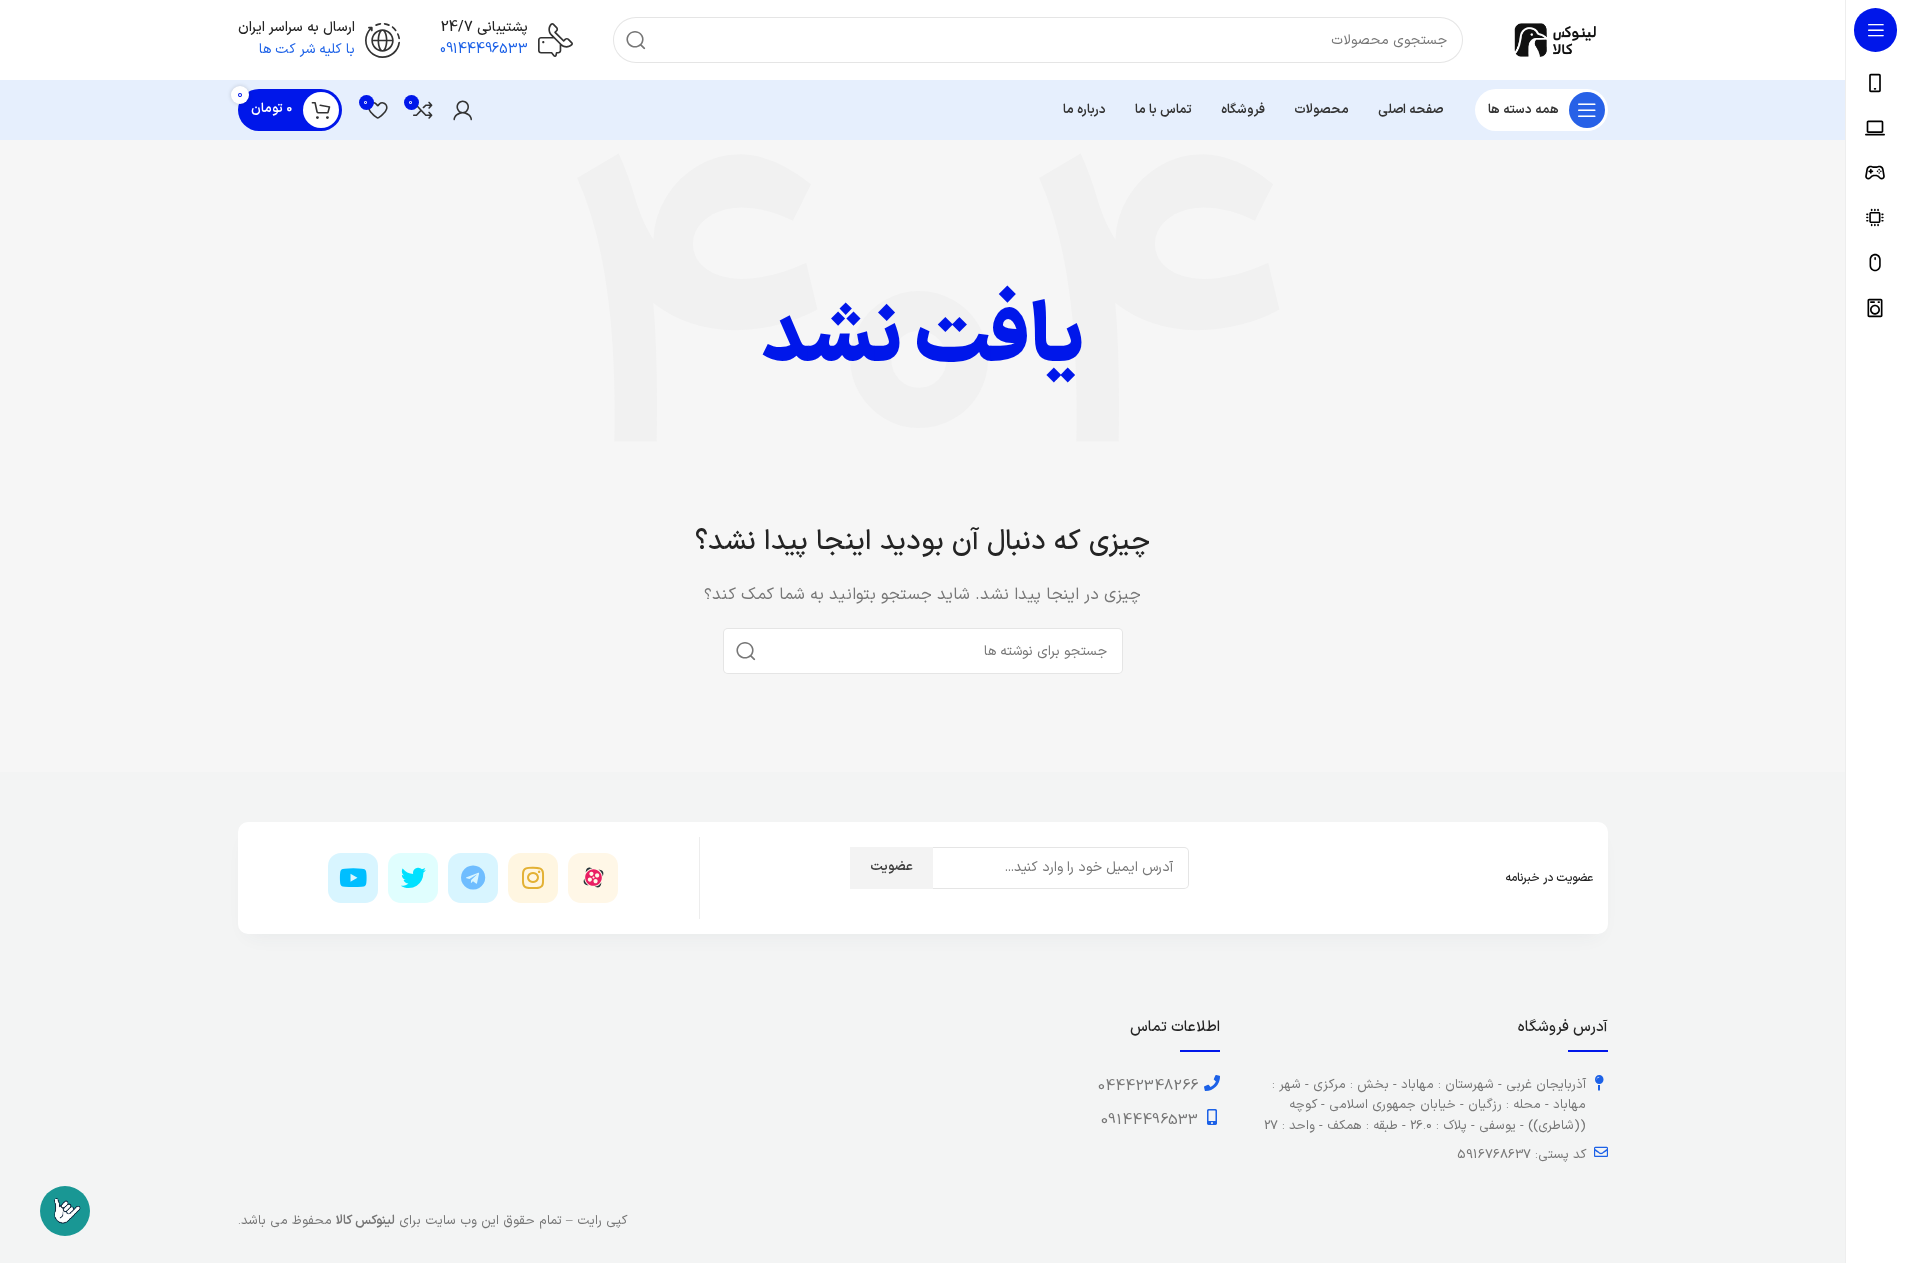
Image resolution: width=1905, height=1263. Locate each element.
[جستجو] (636, 40)
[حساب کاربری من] (463, 110)
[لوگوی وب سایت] (1555, 39)
